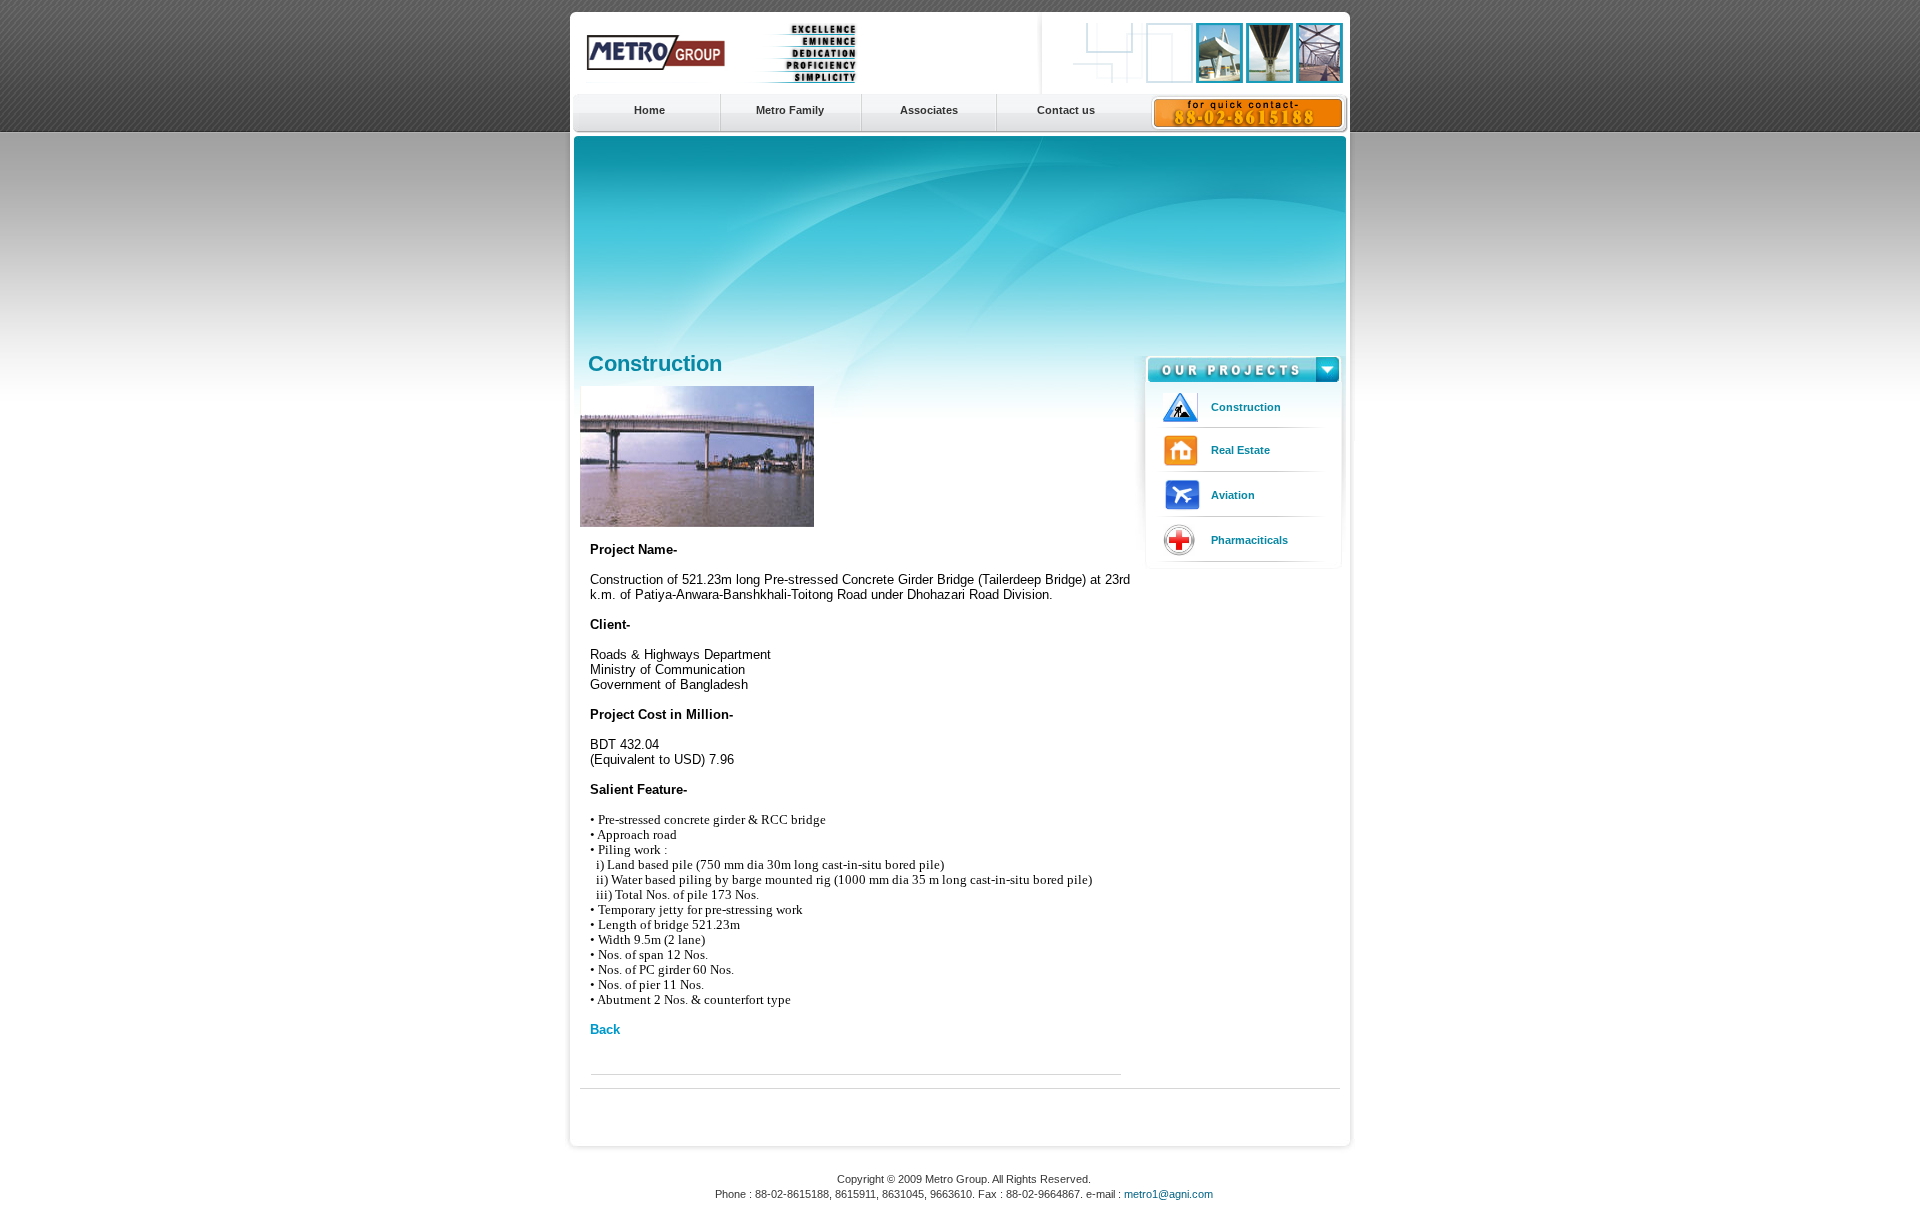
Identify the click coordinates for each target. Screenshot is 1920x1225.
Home (649, 110)
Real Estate (1240, 450)
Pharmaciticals (1249, 540)
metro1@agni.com (1168, 1194)
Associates (929, 110)
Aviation (1233, 495)
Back (605, 1029)
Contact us (1066, 110)
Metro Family (790, 110)
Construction (1246, 407)
